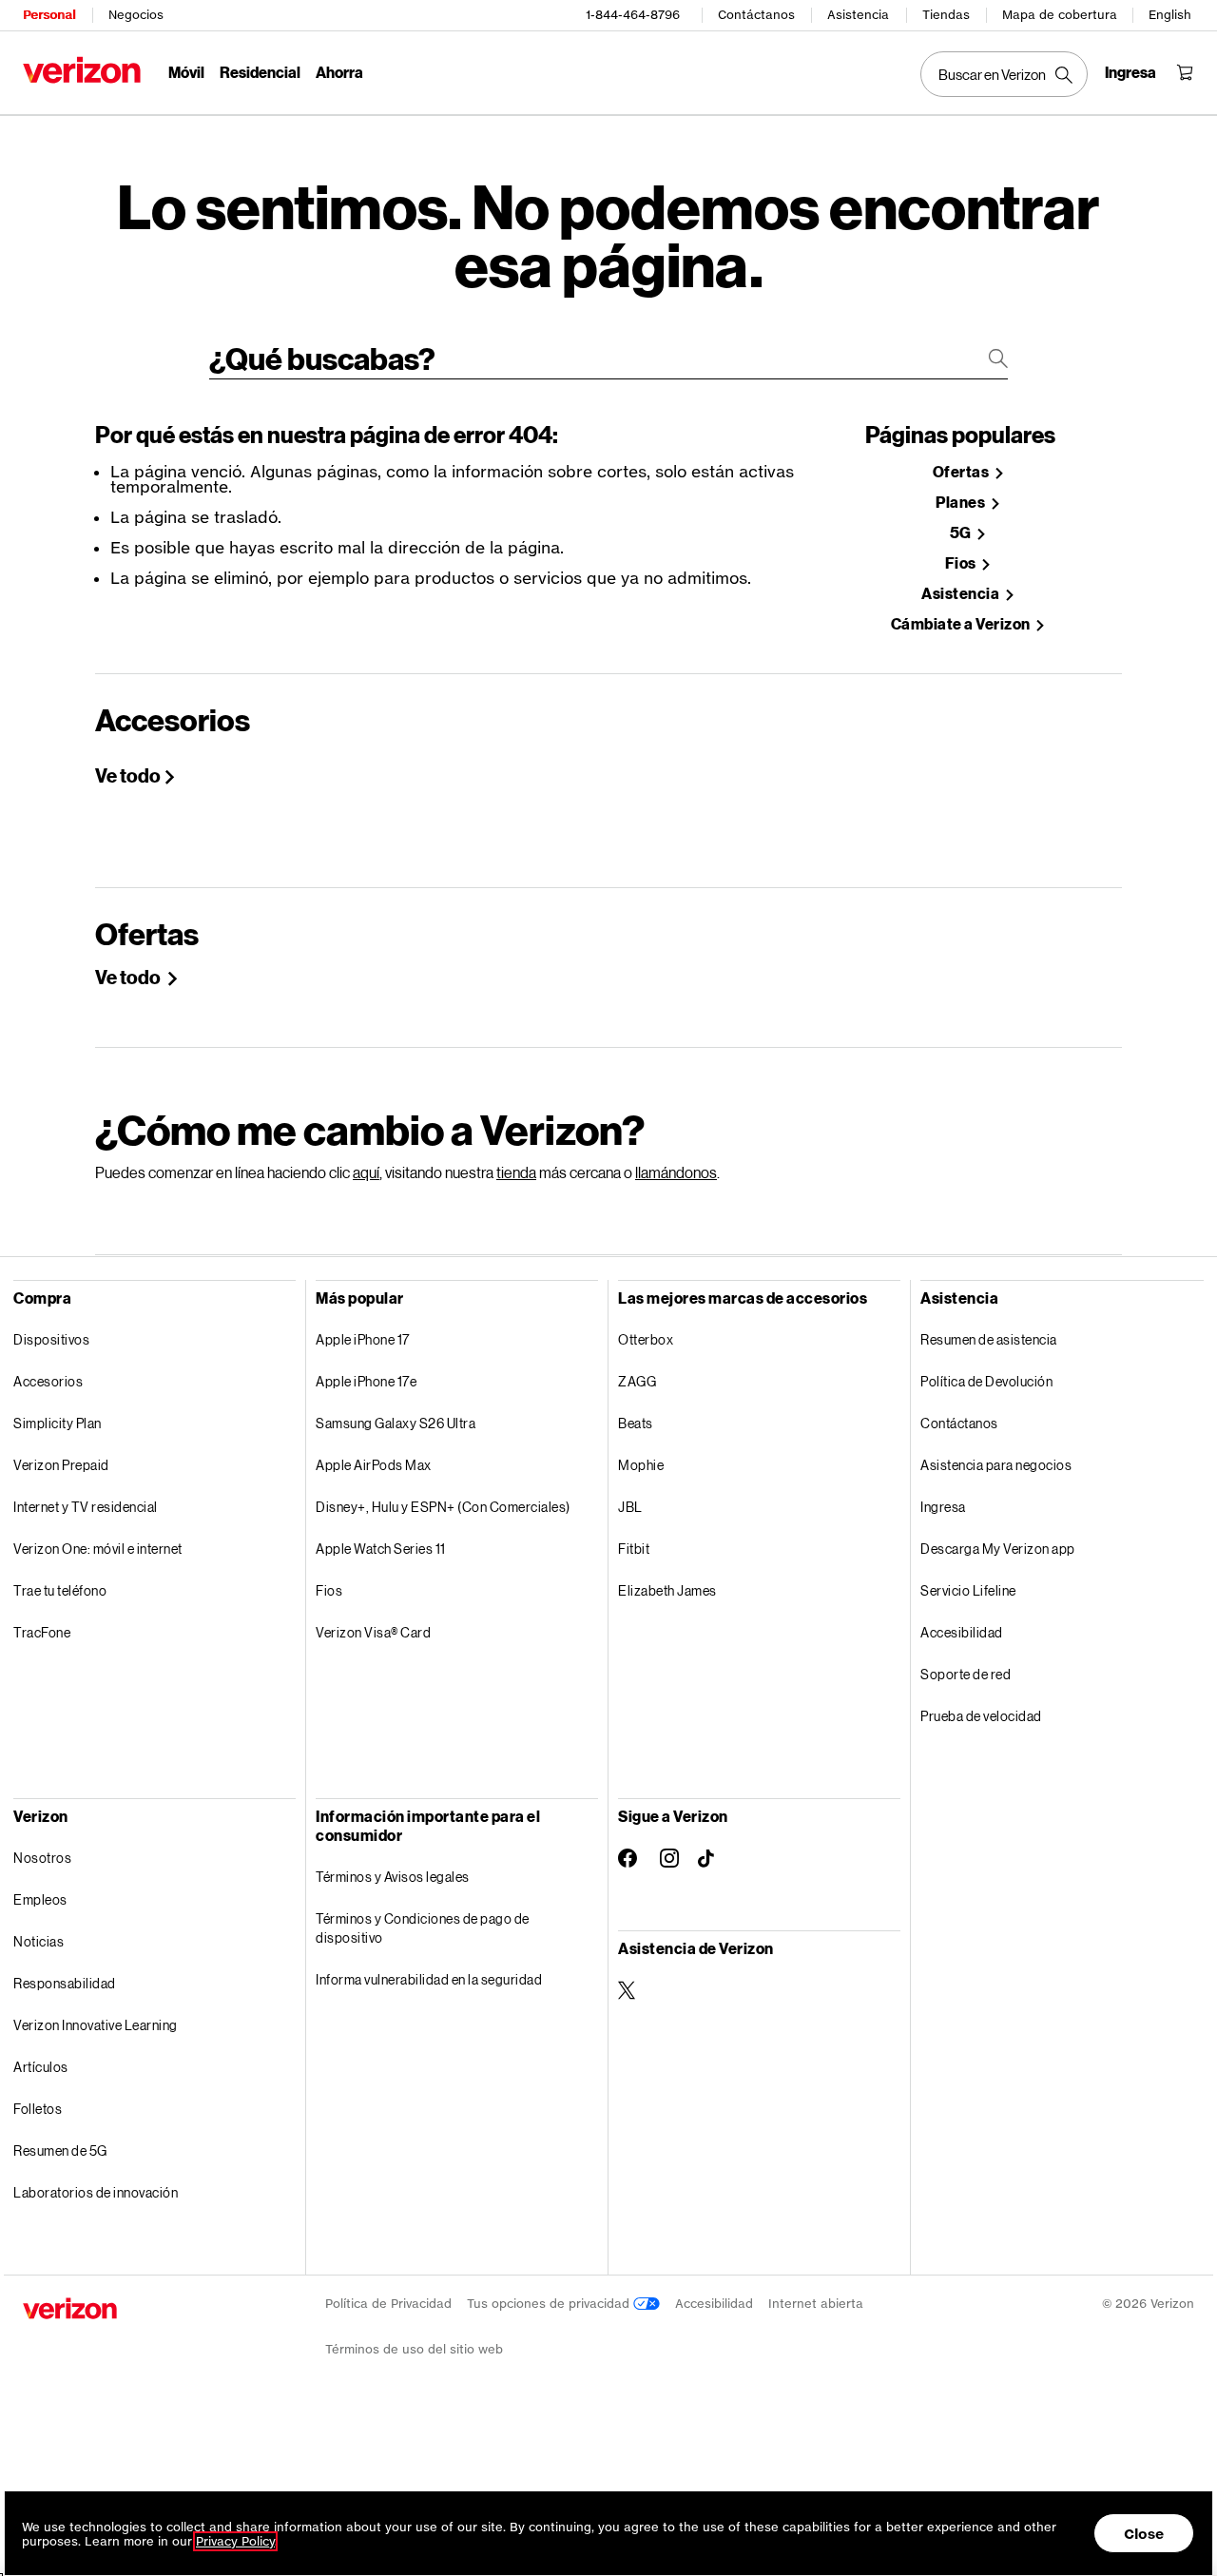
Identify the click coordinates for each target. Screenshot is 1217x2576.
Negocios (136, 15)
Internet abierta (816, 2304)
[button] (1184, 2474)
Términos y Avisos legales (393, 1877)
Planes (962, 503)
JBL (630, 1507)
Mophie (641, 1465)
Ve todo (128, 775)
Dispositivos (51, 1339)
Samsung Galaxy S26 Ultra (396, 1423)
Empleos (40, 1899)
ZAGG (637, 1381)
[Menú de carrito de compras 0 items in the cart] (1185, 72)
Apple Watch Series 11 (381, 1549)
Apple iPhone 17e (366, 1381)
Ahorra (339, 72)
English (1170, 15)
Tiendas (946, 15)
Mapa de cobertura (1060, 15)
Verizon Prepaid (61, 1465)
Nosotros (42, 1858)
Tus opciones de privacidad (550, 2304)
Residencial (260, 72)
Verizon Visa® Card (373, 1632)
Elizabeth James (667, 1590)
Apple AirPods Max (374, 1465)
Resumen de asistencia (989, 1339)
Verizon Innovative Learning (96, 2025)
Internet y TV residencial (86, 1507)
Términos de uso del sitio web (414, 2349)
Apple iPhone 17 (363, 1339)
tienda (516, 1172)
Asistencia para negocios (996, 1465)
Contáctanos (756, 15)
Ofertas (962, 472)
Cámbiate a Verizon (962, 624)
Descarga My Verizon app (998, 1549)
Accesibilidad (962, 1632)
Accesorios (48, 1381)
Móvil (186, 72)
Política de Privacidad (388, 2304)
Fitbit (634, 1549)
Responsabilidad (65, 1983)
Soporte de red (966, 1674)
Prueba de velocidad (981, 1716)
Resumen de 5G (60, 2150)
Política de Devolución (986, 1381)
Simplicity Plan (58, 1423)
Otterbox (646, 1339)
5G (962, 533)
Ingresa (943, 1507)
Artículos (41, 2067)
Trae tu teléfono (60, 1590)
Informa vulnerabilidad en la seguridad (429, 1979)
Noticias (39, 1941)
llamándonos (676, 1172)
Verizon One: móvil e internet (98, 1549)
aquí (366, 1172)
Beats (636, 1423)
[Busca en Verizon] (1004, 74)
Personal (49, 15)
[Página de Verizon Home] (82, 70)
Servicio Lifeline (968, 1590)
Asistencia (858, 15)
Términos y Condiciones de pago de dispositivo (423, 1928)
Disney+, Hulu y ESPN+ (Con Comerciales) (443, 1507)
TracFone (42, 1632)
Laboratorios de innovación (96, 2192)
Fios (962, 563)
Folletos (38, 2109)
